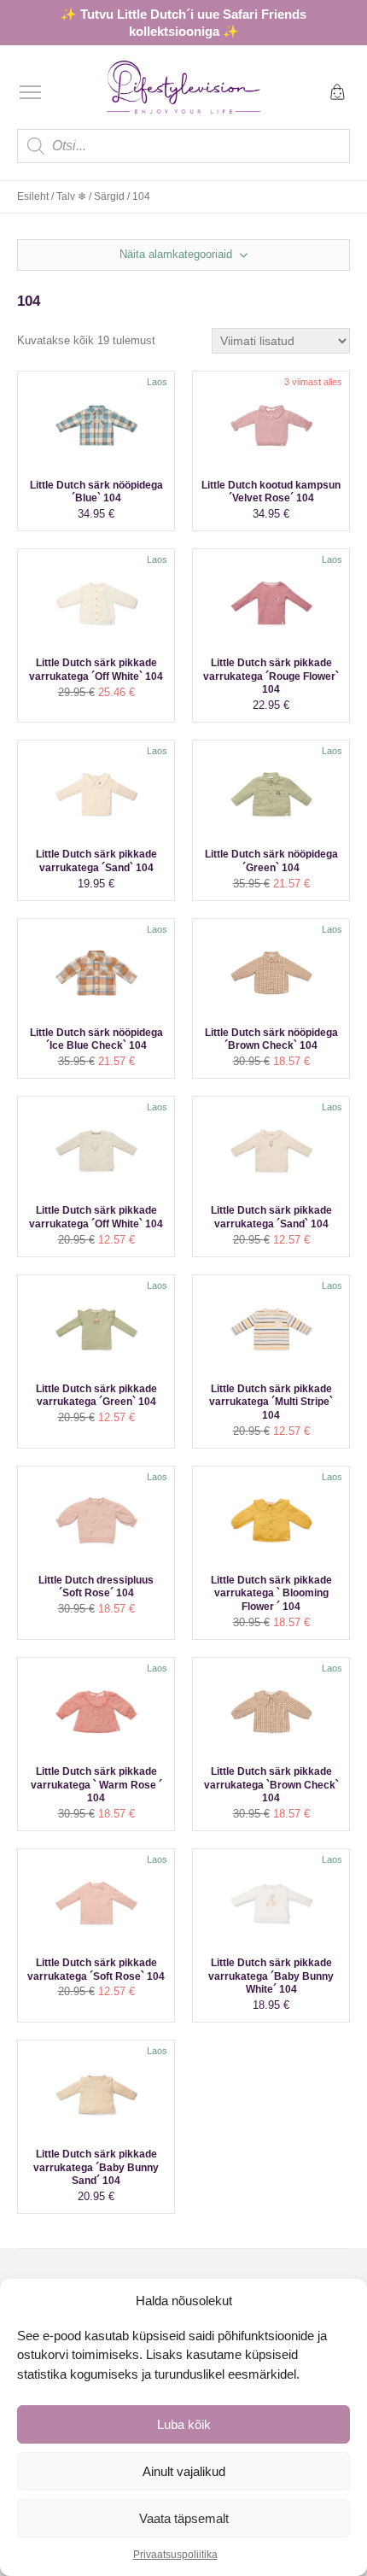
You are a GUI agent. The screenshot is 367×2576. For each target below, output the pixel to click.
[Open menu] (30, 92)
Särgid (109, 196)
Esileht (33, 196)
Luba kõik (184, 2424)
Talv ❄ (71, 196)
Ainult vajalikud (184, 2471)
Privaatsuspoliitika (175, 2555)
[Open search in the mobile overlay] (183, 146)
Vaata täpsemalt (184, 2518)
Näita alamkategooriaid (178, 254)
